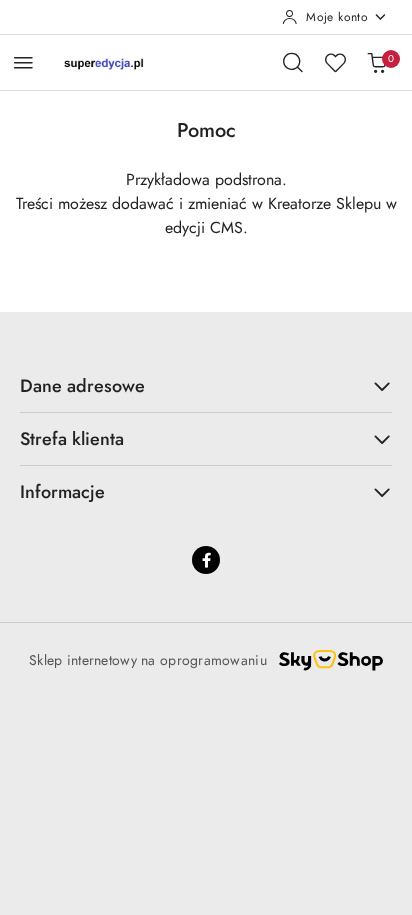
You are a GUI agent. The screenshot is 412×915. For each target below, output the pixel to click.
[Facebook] (206, 560)
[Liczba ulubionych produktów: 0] (335, 62)
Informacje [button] (62, 492)
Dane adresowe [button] (82, 386)
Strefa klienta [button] (72, 439)
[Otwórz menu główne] (23, 62)
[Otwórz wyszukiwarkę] (293, 62)
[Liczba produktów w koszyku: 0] (377, 62)
